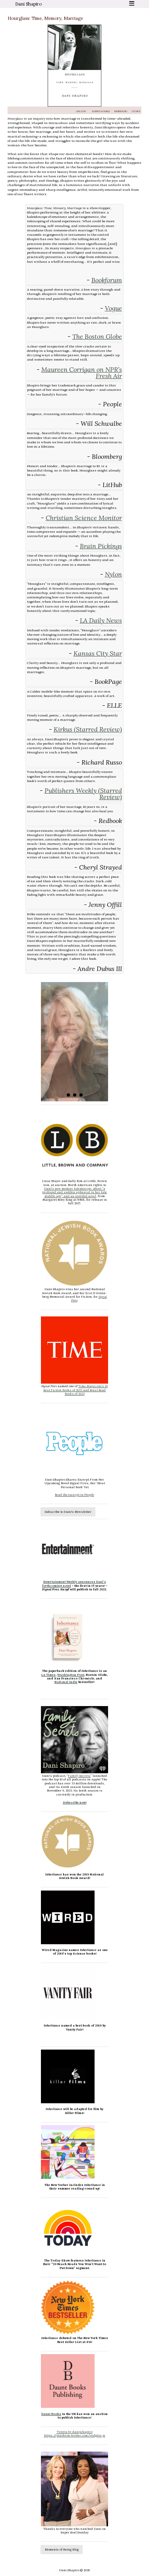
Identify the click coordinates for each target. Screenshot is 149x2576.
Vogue (113, 308)
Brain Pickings (101, 546)
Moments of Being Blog (62, 2549)
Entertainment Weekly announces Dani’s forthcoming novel (74, 1583)
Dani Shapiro (28, 4)
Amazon (81, 111)
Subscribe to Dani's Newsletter (68, 1512)
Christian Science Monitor (84, 518)
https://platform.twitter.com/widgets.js (75, 2435)
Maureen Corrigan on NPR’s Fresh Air (82, 373)
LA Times (48, 1675)
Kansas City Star (98, 653)
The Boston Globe (97, 336)
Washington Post (71, 1675)
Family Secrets (79, 1776)
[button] (68, 1095)
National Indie (66, 1682)
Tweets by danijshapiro (75, 2432)
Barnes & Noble (101, 111)
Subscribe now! (75, 1802)
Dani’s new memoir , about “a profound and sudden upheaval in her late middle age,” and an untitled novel (74, 1192)
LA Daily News (101, 620)
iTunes (136, 111)
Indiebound (121, 111)
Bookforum (107, 280)
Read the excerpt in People (74, 1495)
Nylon (113, 574)
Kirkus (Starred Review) (88, 729)
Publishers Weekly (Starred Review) (83, 794)
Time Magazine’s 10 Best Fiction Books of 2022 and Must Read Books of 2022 (75, 1390)
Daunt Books (51, 2414)
